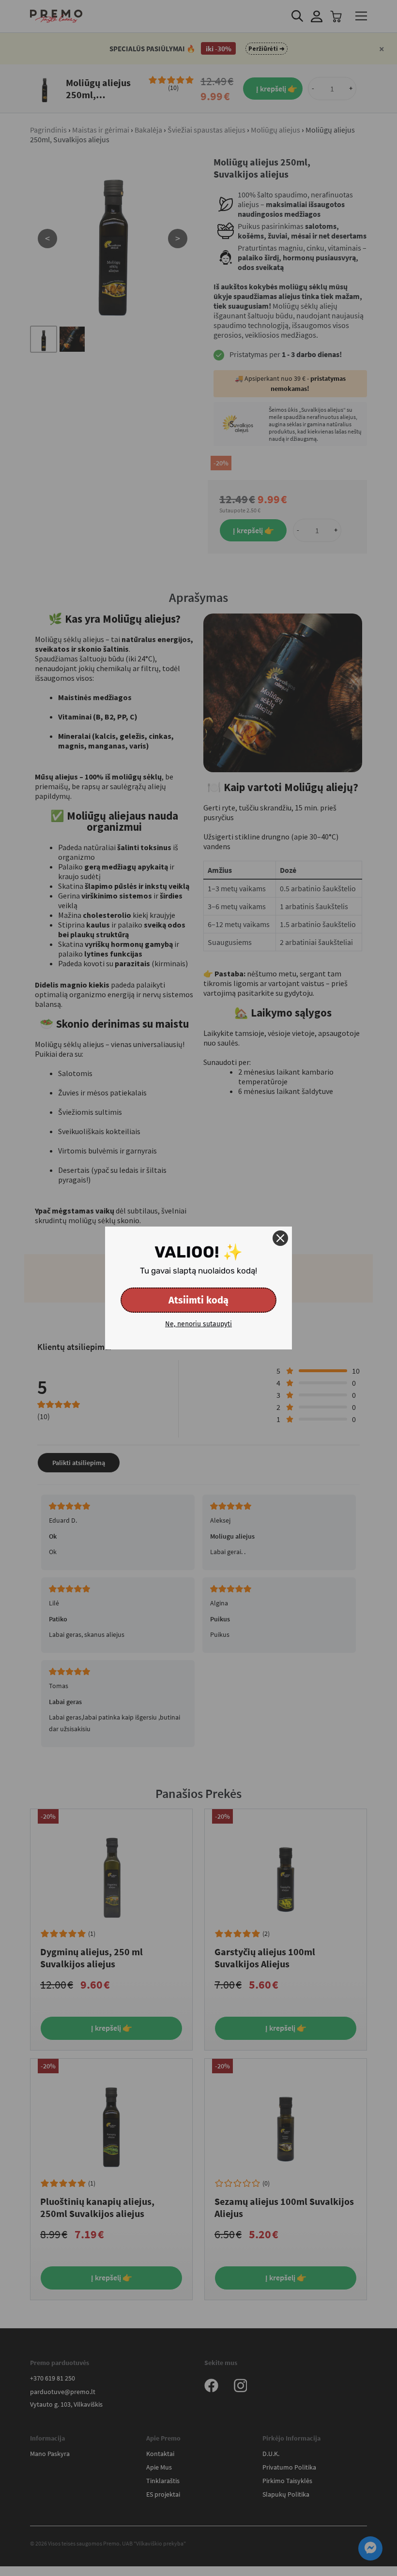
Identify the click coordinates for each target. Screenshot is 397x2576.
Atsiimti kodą (198, 1300)
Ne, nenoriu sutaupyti (198, 1324)
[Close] (280, 1238)
